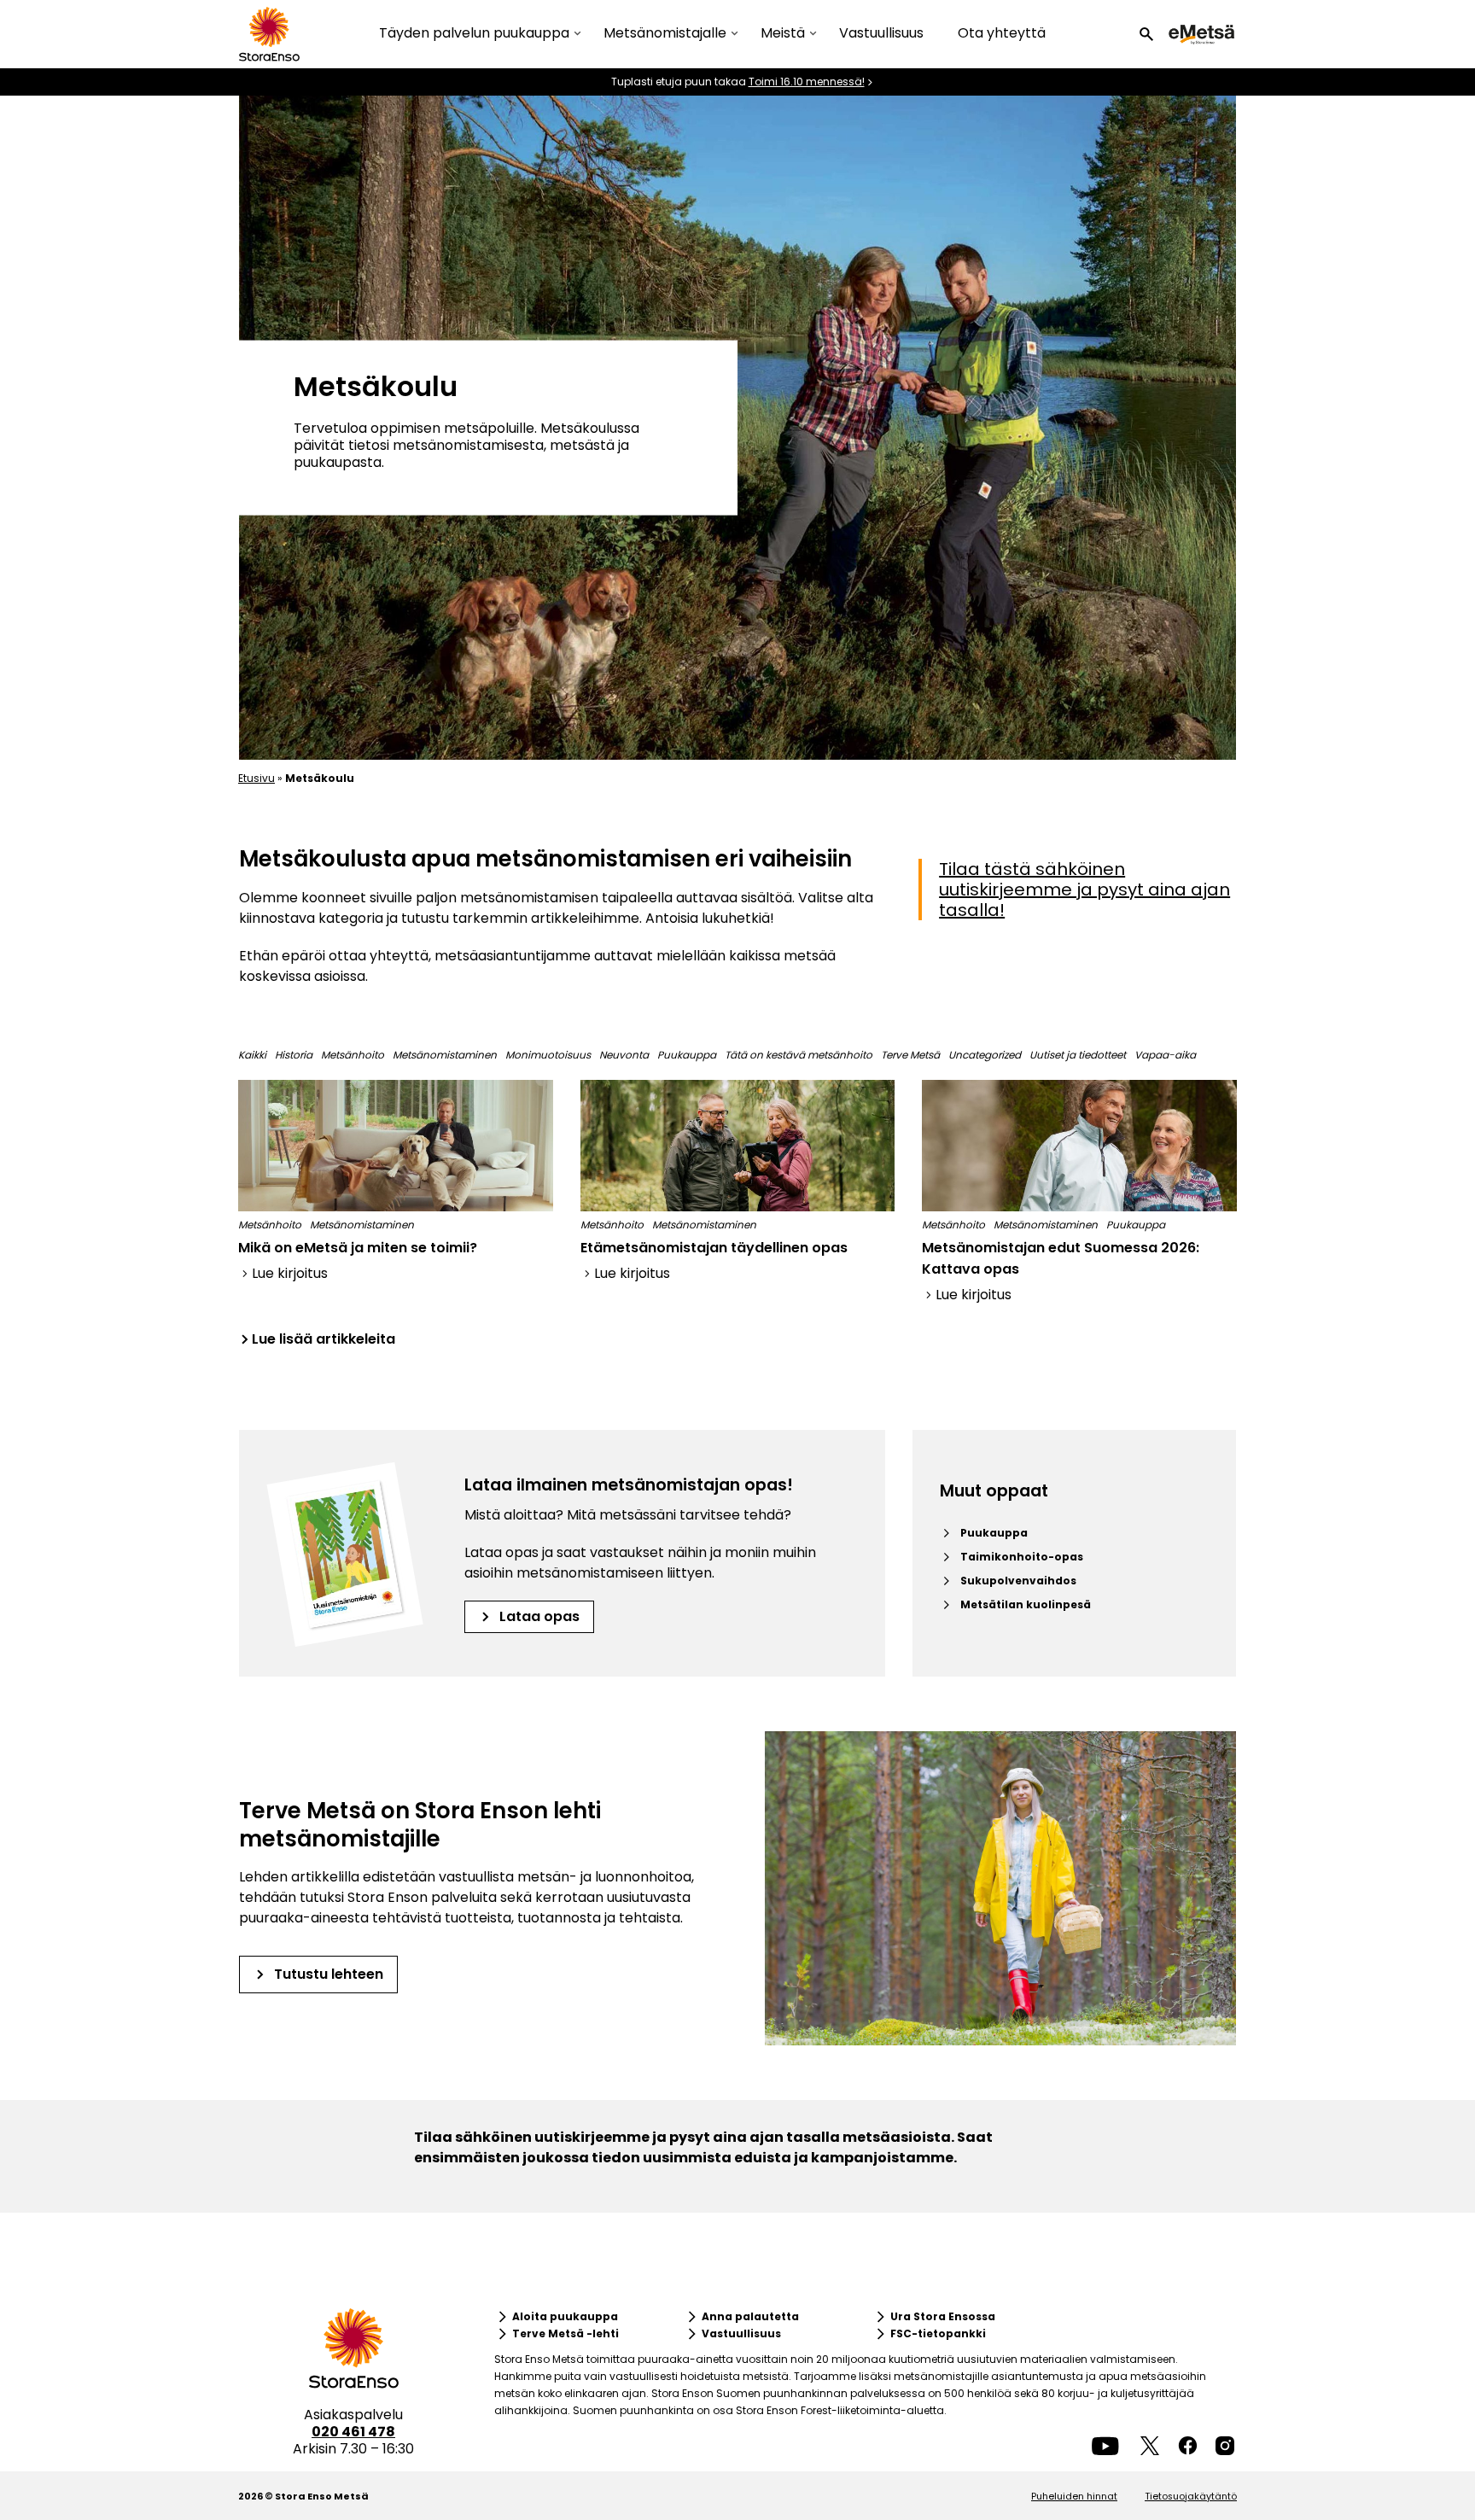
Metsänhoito (353, 1055)
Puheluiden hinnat (1074, 2496)
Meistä (783, 34)
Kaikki (252, 1055)
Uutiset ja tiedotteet (1078, 1055)
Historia (294, 1055)
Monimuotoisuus (548, 1055)
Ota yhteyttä (1002, 33)
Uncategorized (985, 1055)
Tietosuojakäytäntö (1191, 2496)
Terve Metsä (910, 1055)
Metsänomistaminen (445, 1055)
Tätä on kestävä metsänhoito (799, 1055)
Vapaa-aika (1165, 1055)
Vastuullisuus (881, 33)
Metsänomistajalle (665, 34)
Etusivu (257, 778)
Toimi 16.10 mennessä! (807, 82)
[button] (1146, 34)
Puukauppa (687, 1055)
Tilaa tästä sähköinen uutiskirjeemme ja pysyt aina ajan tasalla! (1084, 890)
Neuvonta (624, 1055)
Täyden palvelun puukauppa (474, 34)
